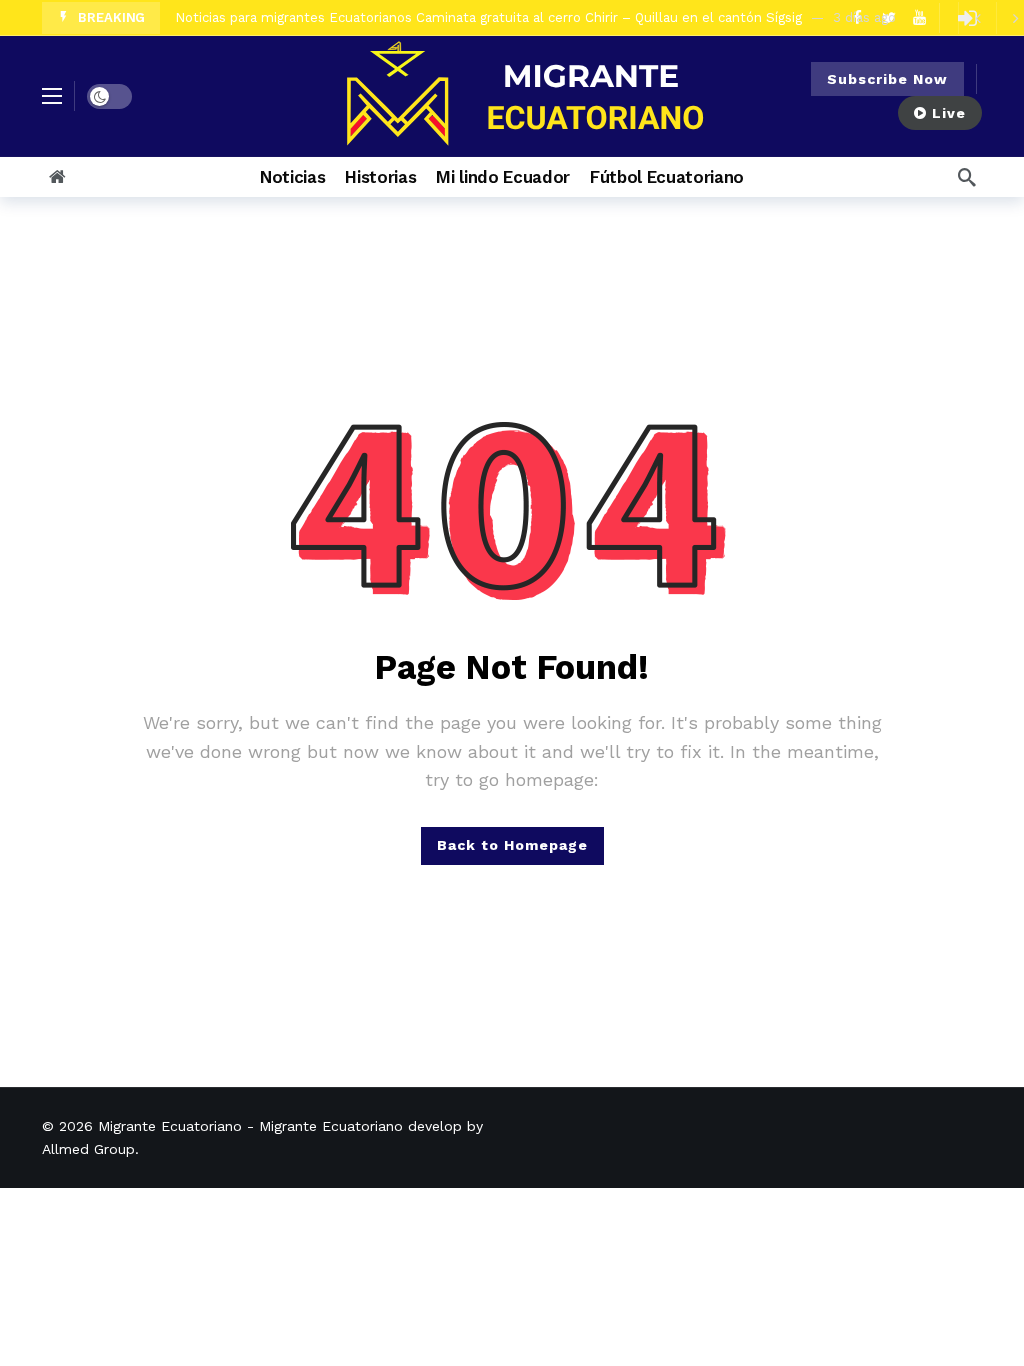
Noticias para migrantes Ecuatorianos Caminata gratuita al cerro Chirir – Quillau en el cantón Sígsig (488, 17)
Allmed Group (88, 1149)
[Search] (967, 177)
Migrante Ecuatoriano (170, 1126)
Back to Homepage (512, 845)
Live (949, 113)
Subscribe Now (887, 79)
